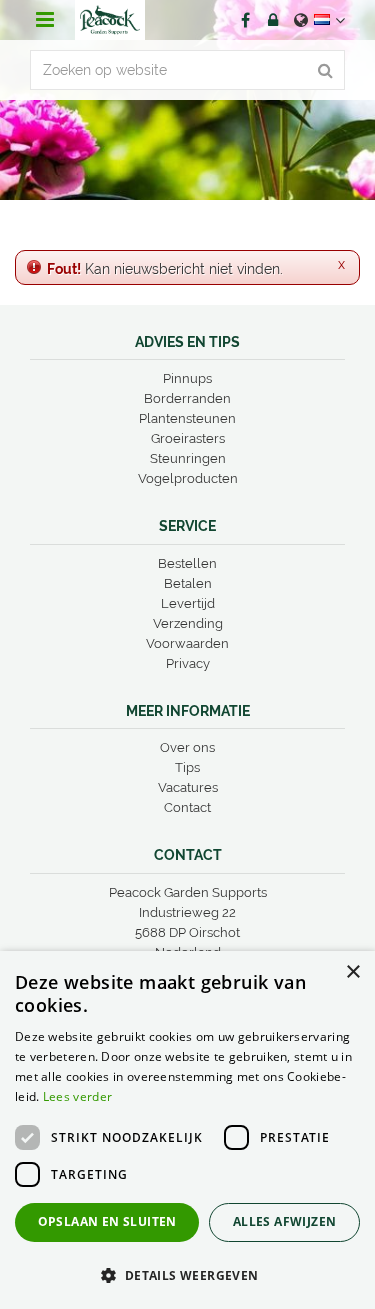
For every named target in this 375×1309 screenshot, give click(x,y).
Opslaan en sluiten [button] (107, 1221)
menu (45, 20)
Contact (187, 807)
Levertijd (188, 603)
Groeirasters (188, 438)
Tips (187, 767)
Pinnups (187, 378)
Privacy (188, 663)
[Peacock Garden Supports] (110, 20)
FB (245, 20)
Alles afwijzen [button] (285, 1221)
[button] (187, 1274)
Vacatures (188, 787)
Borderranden (187, 398)
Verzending (188, 623)
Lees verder (77, 1096)
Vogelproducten (188, 478)
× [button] (352, 972)
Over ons (187, 747)
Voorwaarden (187, 643)
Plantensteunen (187, 418)
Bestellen (187, 563)
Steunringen (188, 458)
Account (273, 20)
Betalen (188, 583)
